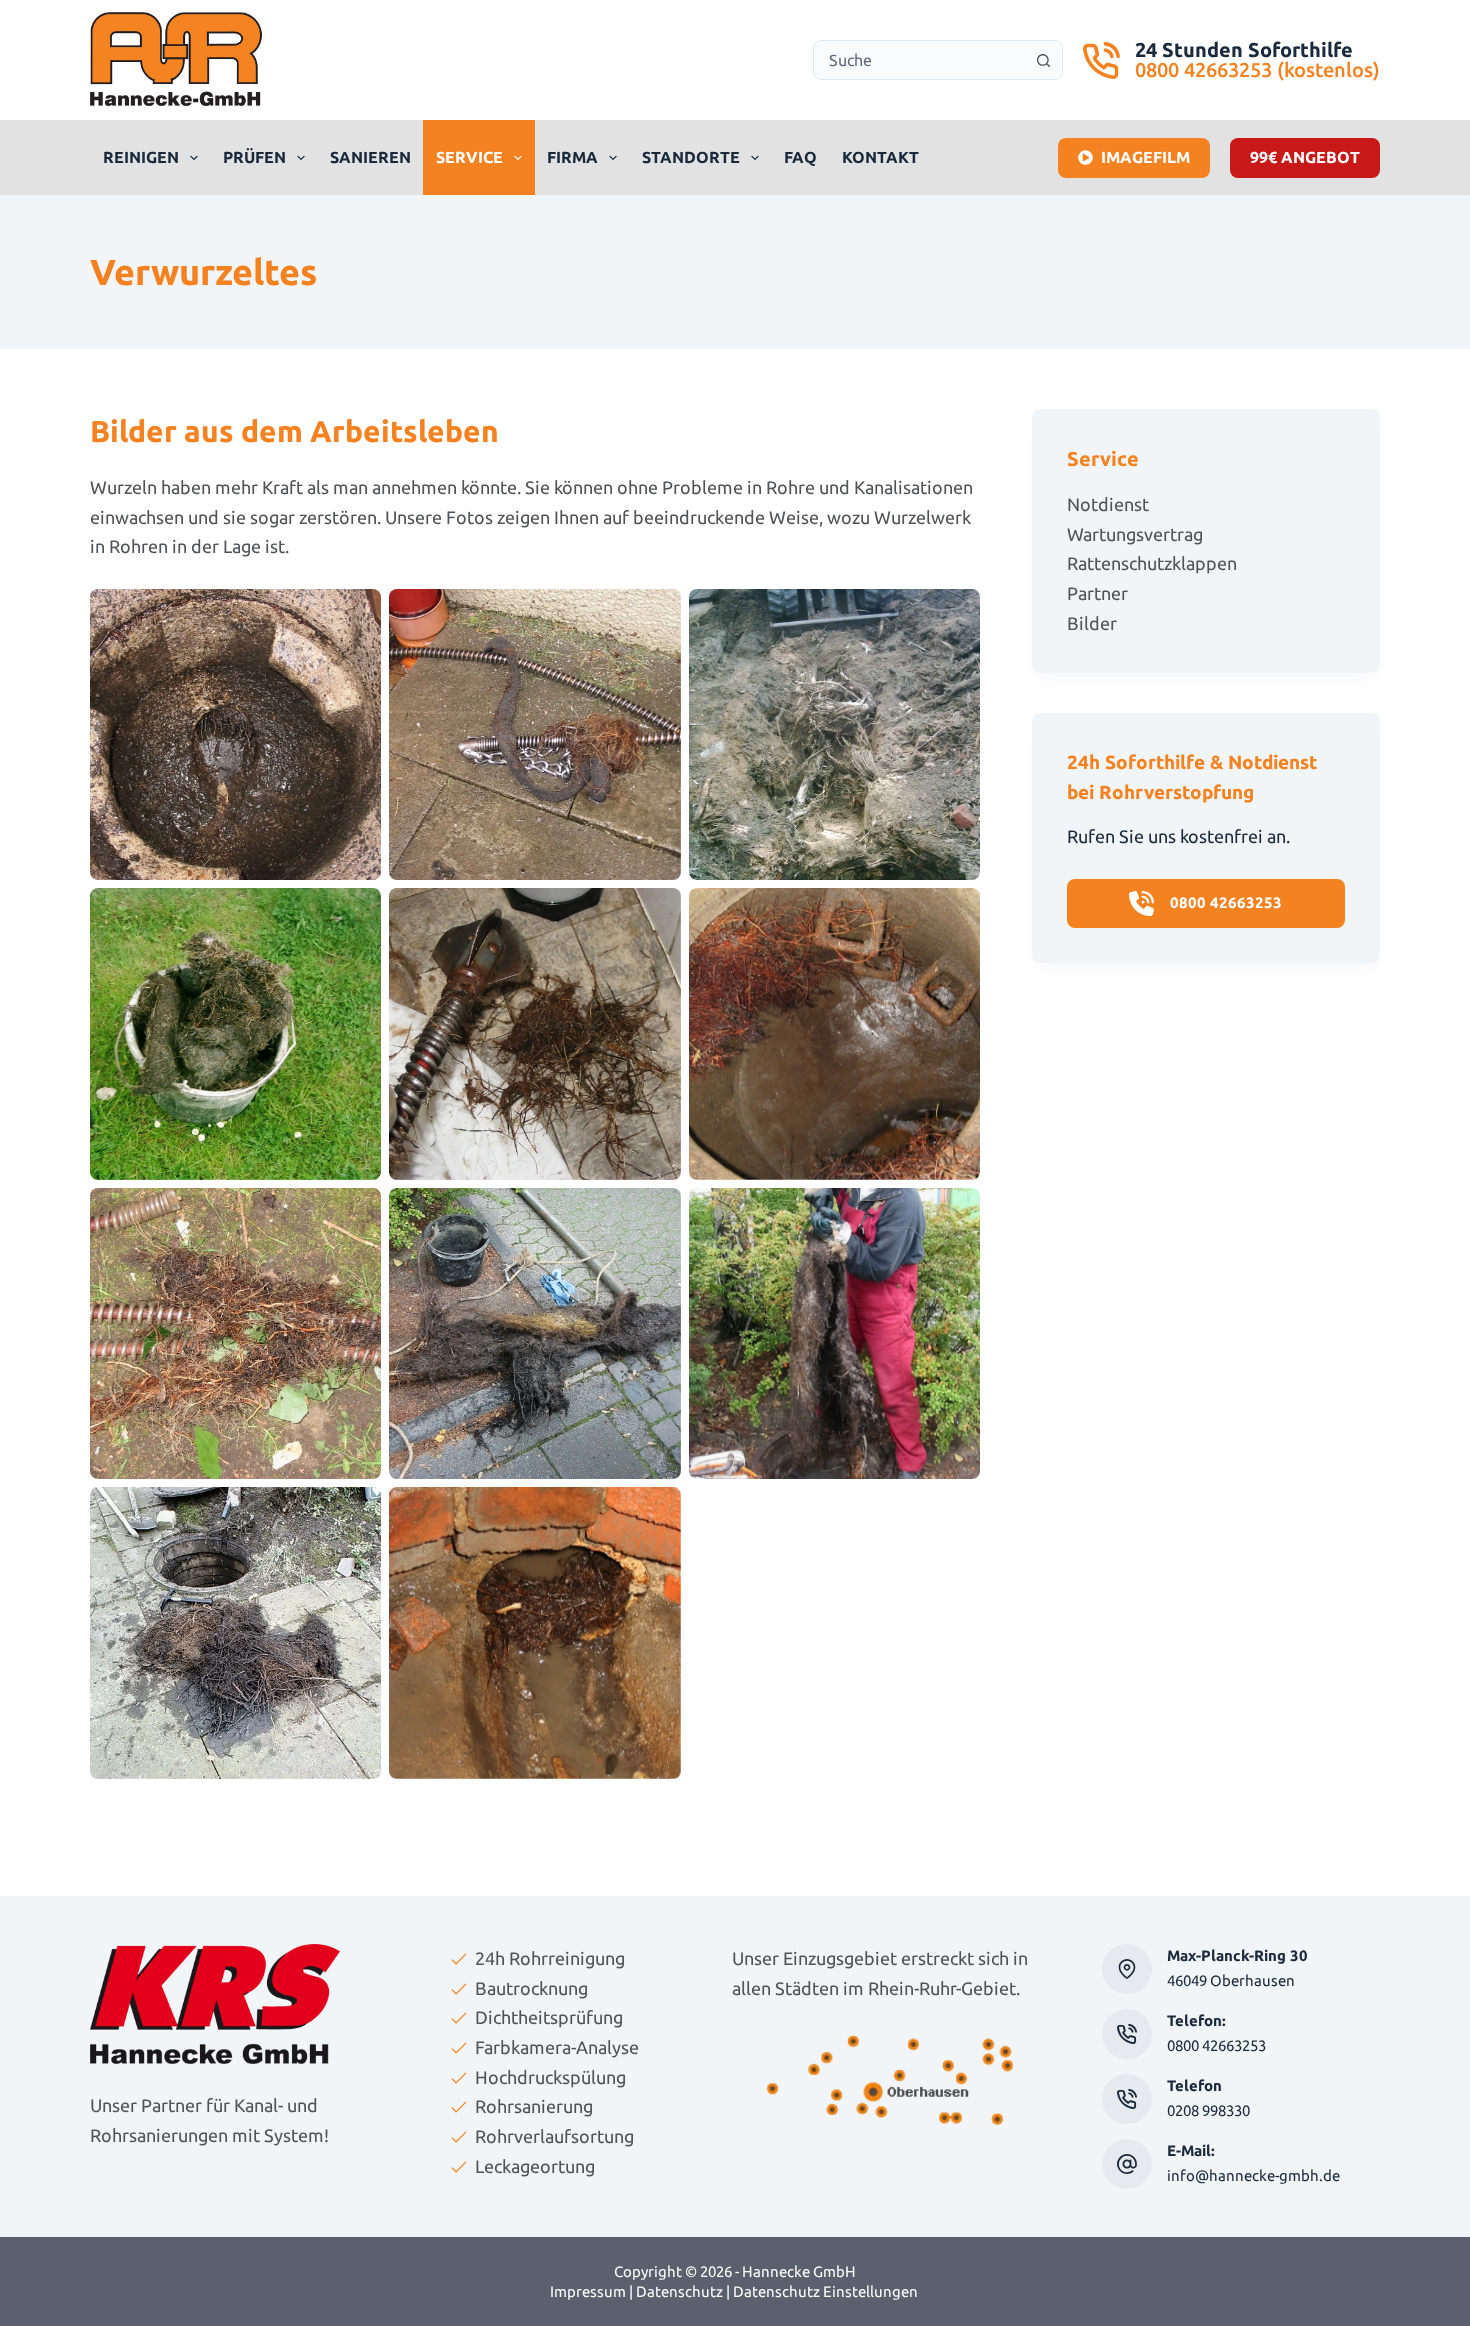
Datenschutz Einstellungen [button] (825, 2291)
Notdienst (1108, 504)
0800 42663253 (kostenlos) (1257, 69)
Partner (1097, 593)
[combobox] (919, 60)
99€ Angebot (1305, 157)
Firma (572, 157)
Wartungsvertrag (1135, 534)
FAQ (800, 157)
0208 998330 (1208, 2110)
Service (469, 157)
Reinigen (141, 157)
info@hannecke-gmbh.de (1253, 2175)
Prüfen (254, 157)
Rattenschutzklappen (1152, 563)
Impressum (588, 2291)
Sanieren (370, 157)
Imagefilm (1145, 157)
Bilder (1092, 623)
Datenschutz (679, 2291)
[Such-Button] (1043, 60)
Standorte (691, 157)
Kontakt (880, 157)
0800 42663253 (1216, 2045)
